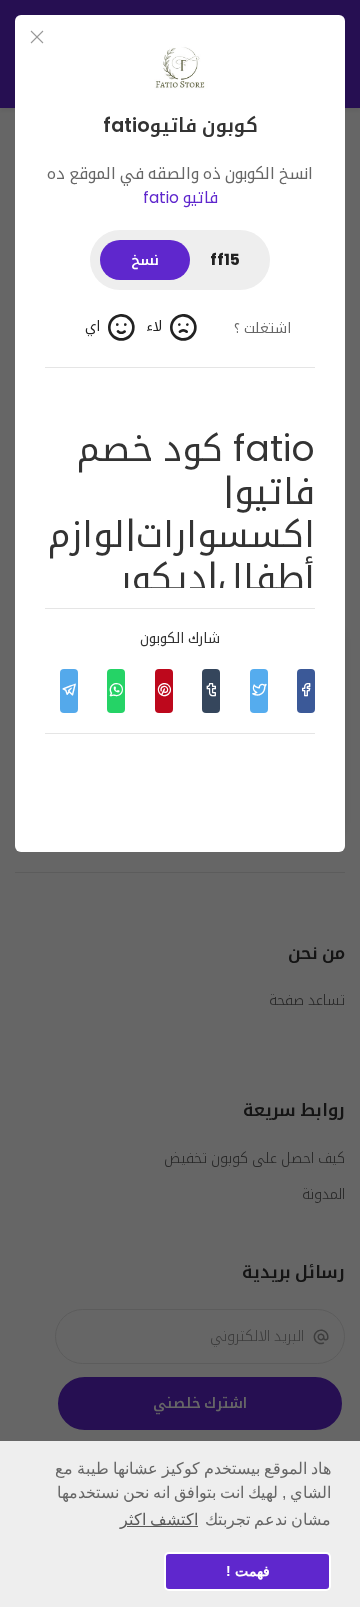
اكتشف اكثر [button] (159, 1519)
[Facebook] (306, 691)
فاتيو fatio (180, 197)
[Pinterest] (163, 691)
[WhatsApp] (116, 691)
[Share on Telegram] (68, 691)
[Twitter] (258, 691)
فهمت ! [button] (248, 1571)
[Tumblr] (211, 691)
